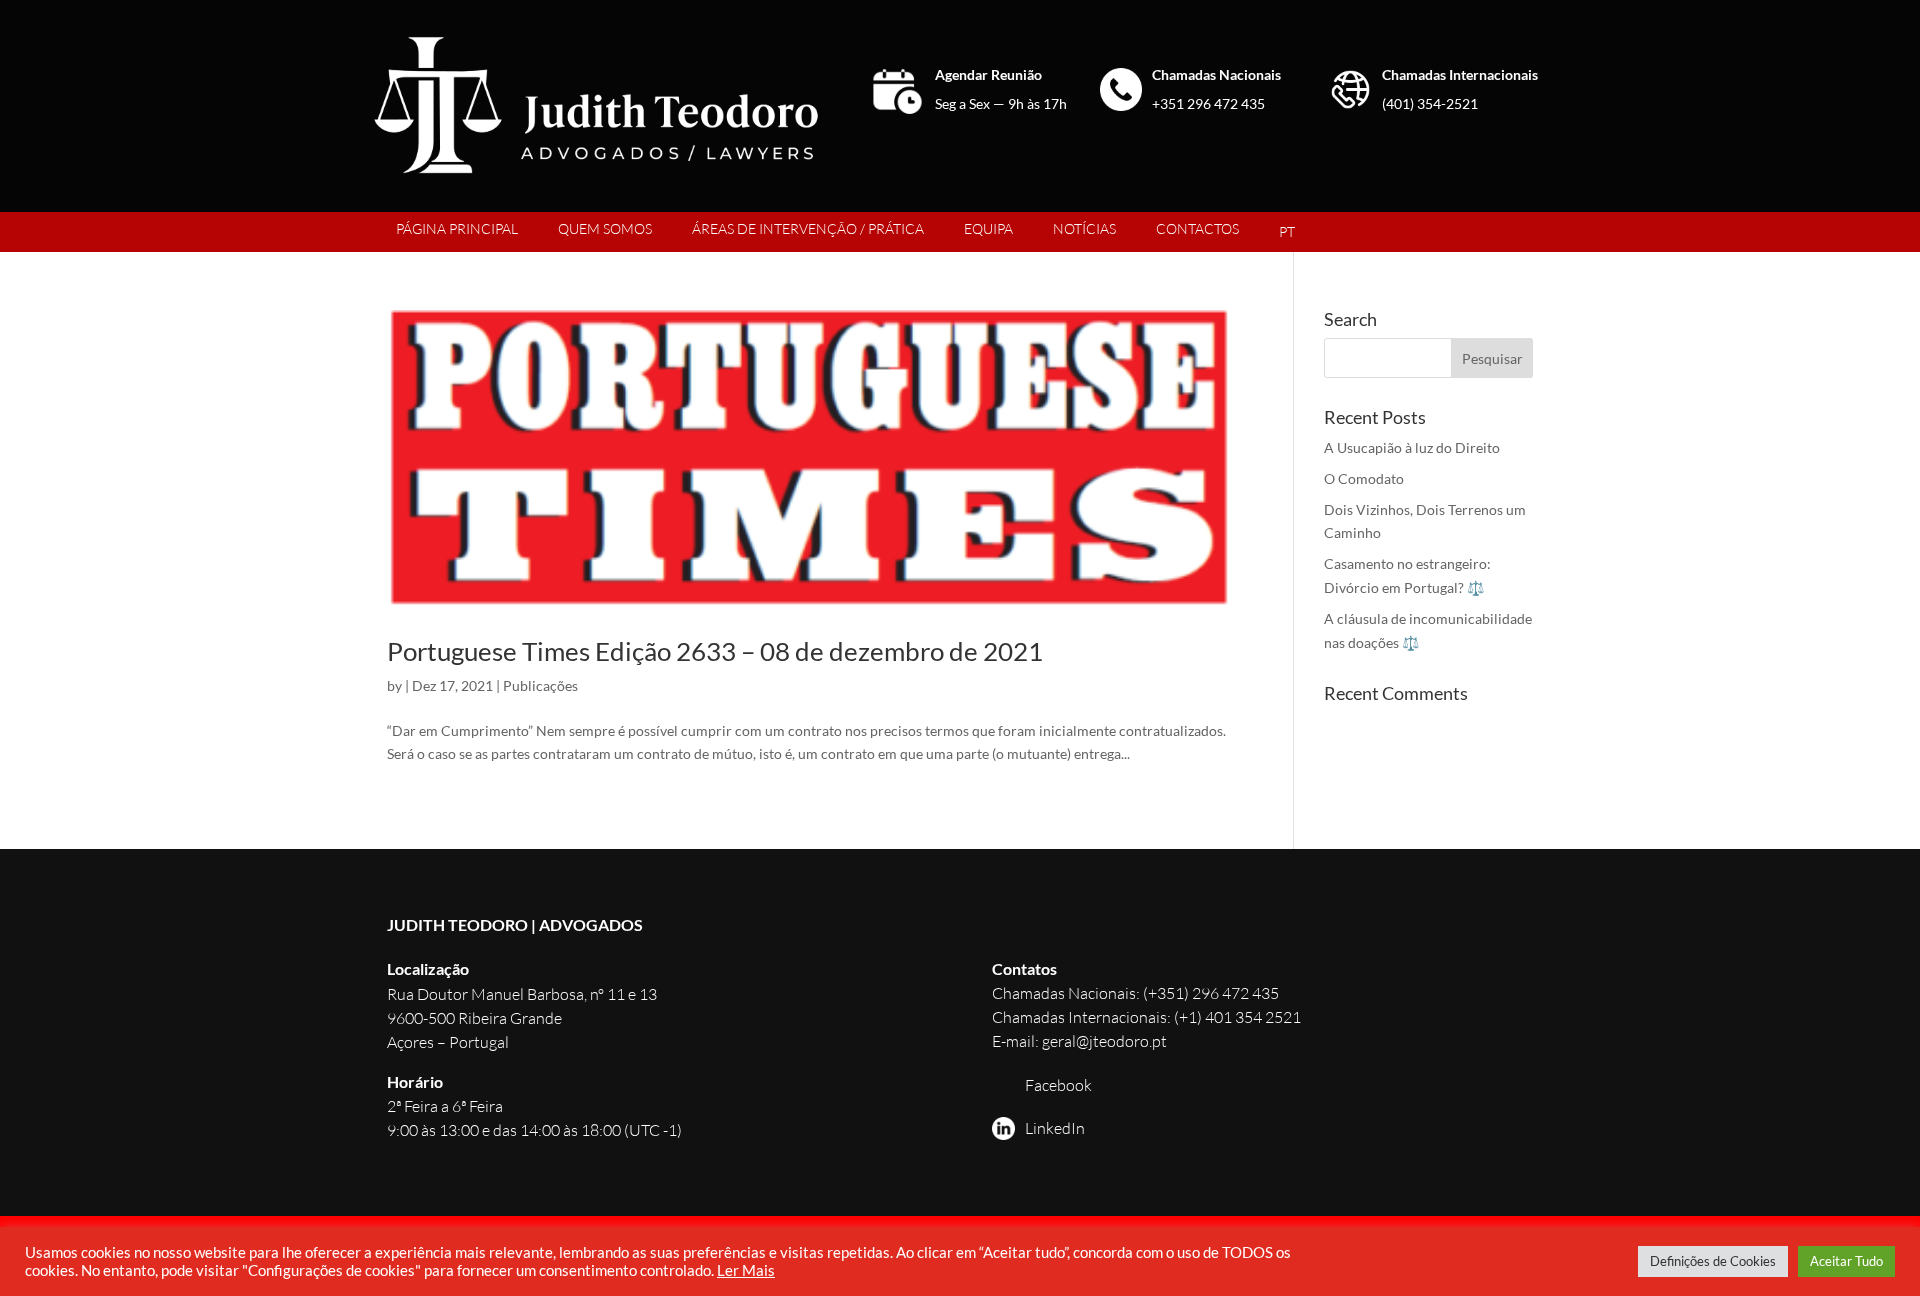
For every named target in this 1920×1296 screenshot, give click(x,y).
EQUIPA (988, 228)
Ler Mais (746, 1270)
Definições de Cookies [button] (1713, 1261)
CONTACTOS (1197, 228)
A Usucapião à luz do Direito (1412, 447)
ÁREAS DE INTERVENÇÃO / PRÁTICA (808, 228)
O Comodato (1364, 478)
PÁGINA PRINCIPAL (457, 228)
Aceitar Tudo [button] (1846, 1261)
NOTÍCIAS (1084, 228)
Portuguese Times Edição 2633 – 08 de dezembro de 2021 (715, 651)
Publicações (540, 685)
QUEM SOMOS (605, 228)
